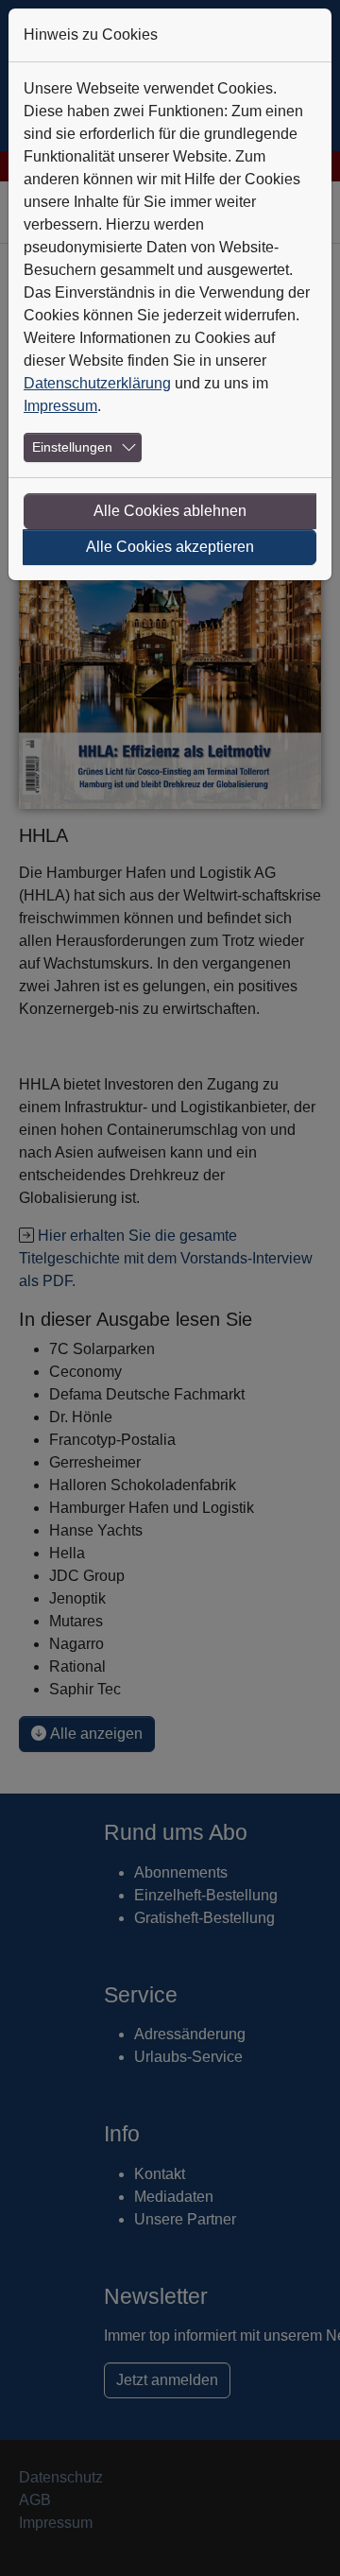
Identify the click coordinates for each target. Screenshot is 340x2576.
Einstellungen (72, 447)
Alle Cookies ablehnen (170, 511)
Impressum (60, 406)
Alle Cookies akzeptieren (170, 547)
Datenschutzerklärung (97, 383)
